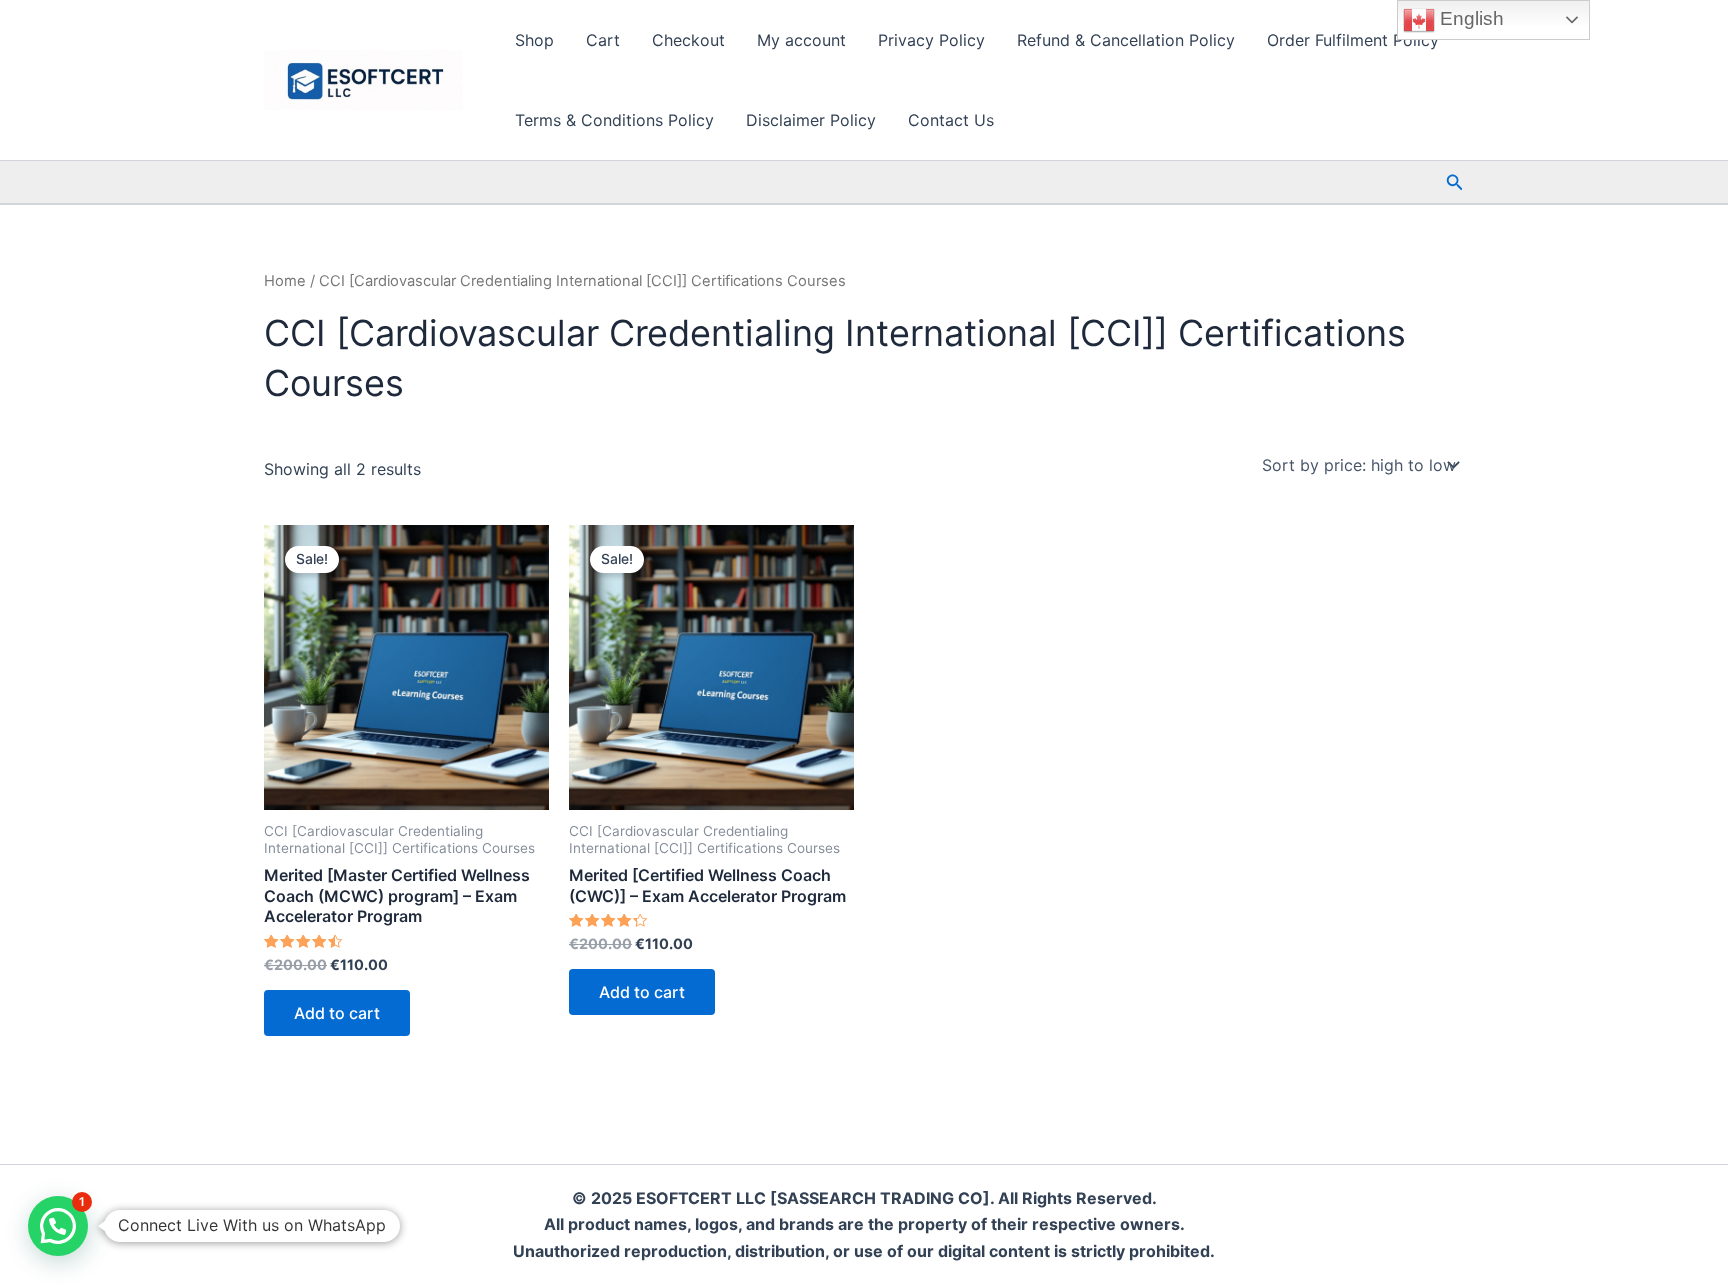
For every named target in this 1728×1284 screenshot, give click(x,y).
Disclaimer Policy (811, 120)
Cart (603, 40)
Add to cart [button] (337, 1013)
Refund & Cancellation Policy (1126, 40)
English (1469, 18)
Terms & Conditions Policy (614, 120)
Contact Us (951, 120)
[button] (1455, 182)
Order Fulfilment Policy (1353, 40)
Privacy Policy (931, 40)
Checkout (688, 40)
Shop (534, 40)
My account (801, 40)
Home (285, 281)
